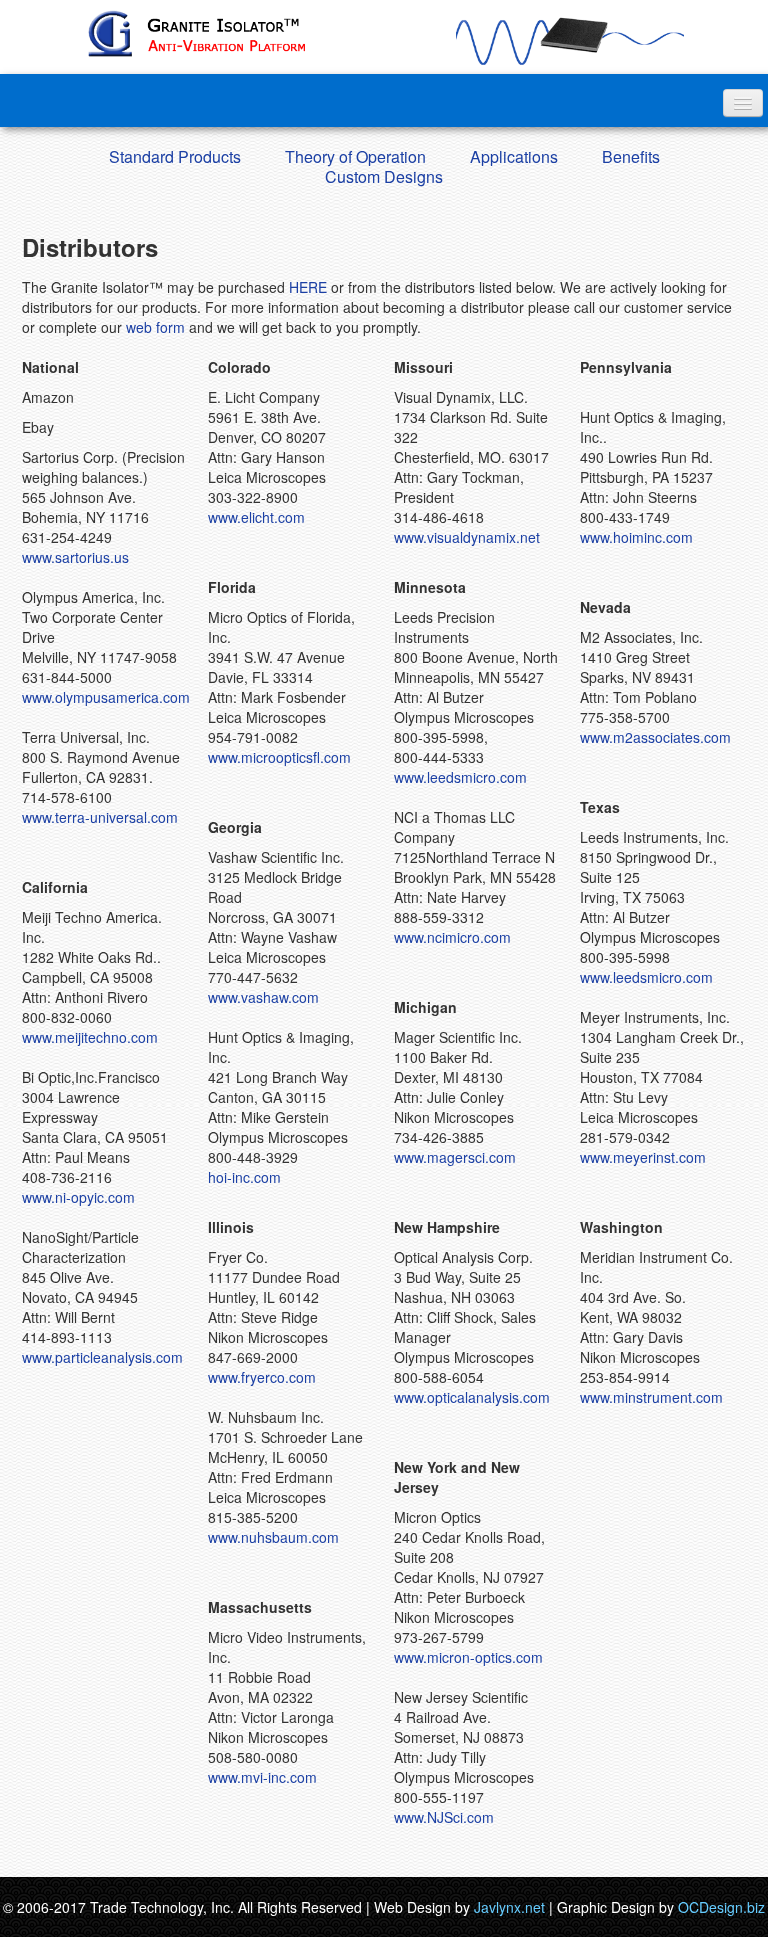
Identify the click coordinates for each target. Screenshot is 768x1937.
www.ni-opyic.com (78, 1197)
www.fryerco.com (262, 1377)
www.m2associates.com (655, 737)
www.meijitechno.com (90, 1037)
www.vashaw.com (263, 997)
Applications (514, 156)
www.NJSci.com (444, 1817)
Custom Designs (384, 176)
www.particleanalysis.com (102, 1357)
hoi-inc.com (244, 1177)
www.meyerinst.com (643, 1157)
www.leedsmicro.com (460, 777)
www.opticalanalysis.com (472, 1397)
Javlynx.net (509, 1907)
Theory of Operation (355, 156)
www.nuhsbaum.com (273, 1537)
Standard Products (175, 156)
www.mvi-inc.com (262, 1777)
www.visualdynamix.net (467, 537)
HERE (308, 287)
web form (155, 327)
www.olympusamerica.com (106, 697)
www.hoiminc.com (636, 537)
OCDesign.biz (721, 1907)
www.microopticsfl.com (279, 757)
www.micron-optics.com (468, 1657)
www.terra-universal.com (100, 817)
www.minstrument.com (651, 1397)
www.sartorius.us (75, 557)
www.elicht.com (256, 517)
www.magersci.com (455, 1157)
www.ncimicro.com (452, 937)
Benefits (631, 156)
